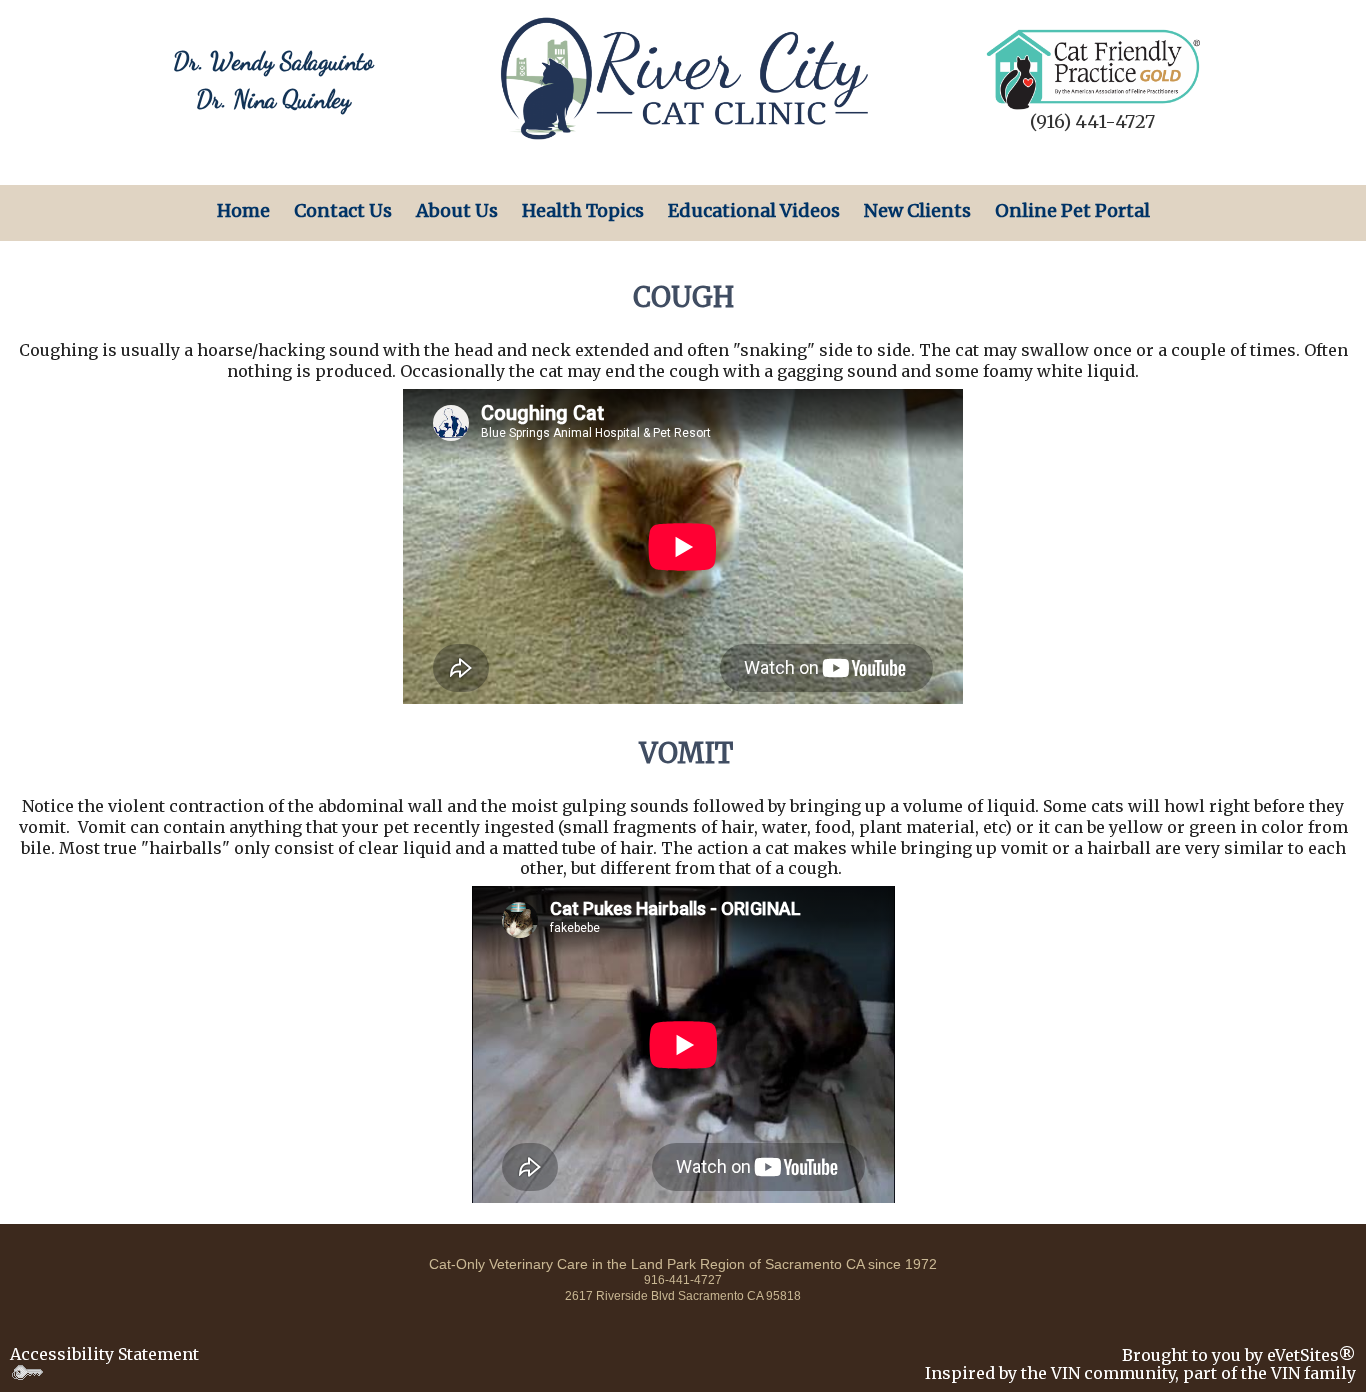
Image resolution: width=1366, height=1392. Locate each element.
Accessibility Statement (104, 1354)
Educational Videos (754, 210)
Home (243, 210)
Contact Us (343, 210)
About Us (457, 210)
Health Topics (583, 210)
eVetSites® (1311, 1355)
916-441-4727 (683, 1280)
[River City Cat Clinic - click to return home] (683, 77)
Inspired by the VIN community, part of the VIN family (1140, 1373)
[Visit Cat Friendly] (1093, 68)
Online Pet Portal (1072, 210)
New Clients (917, 210)
